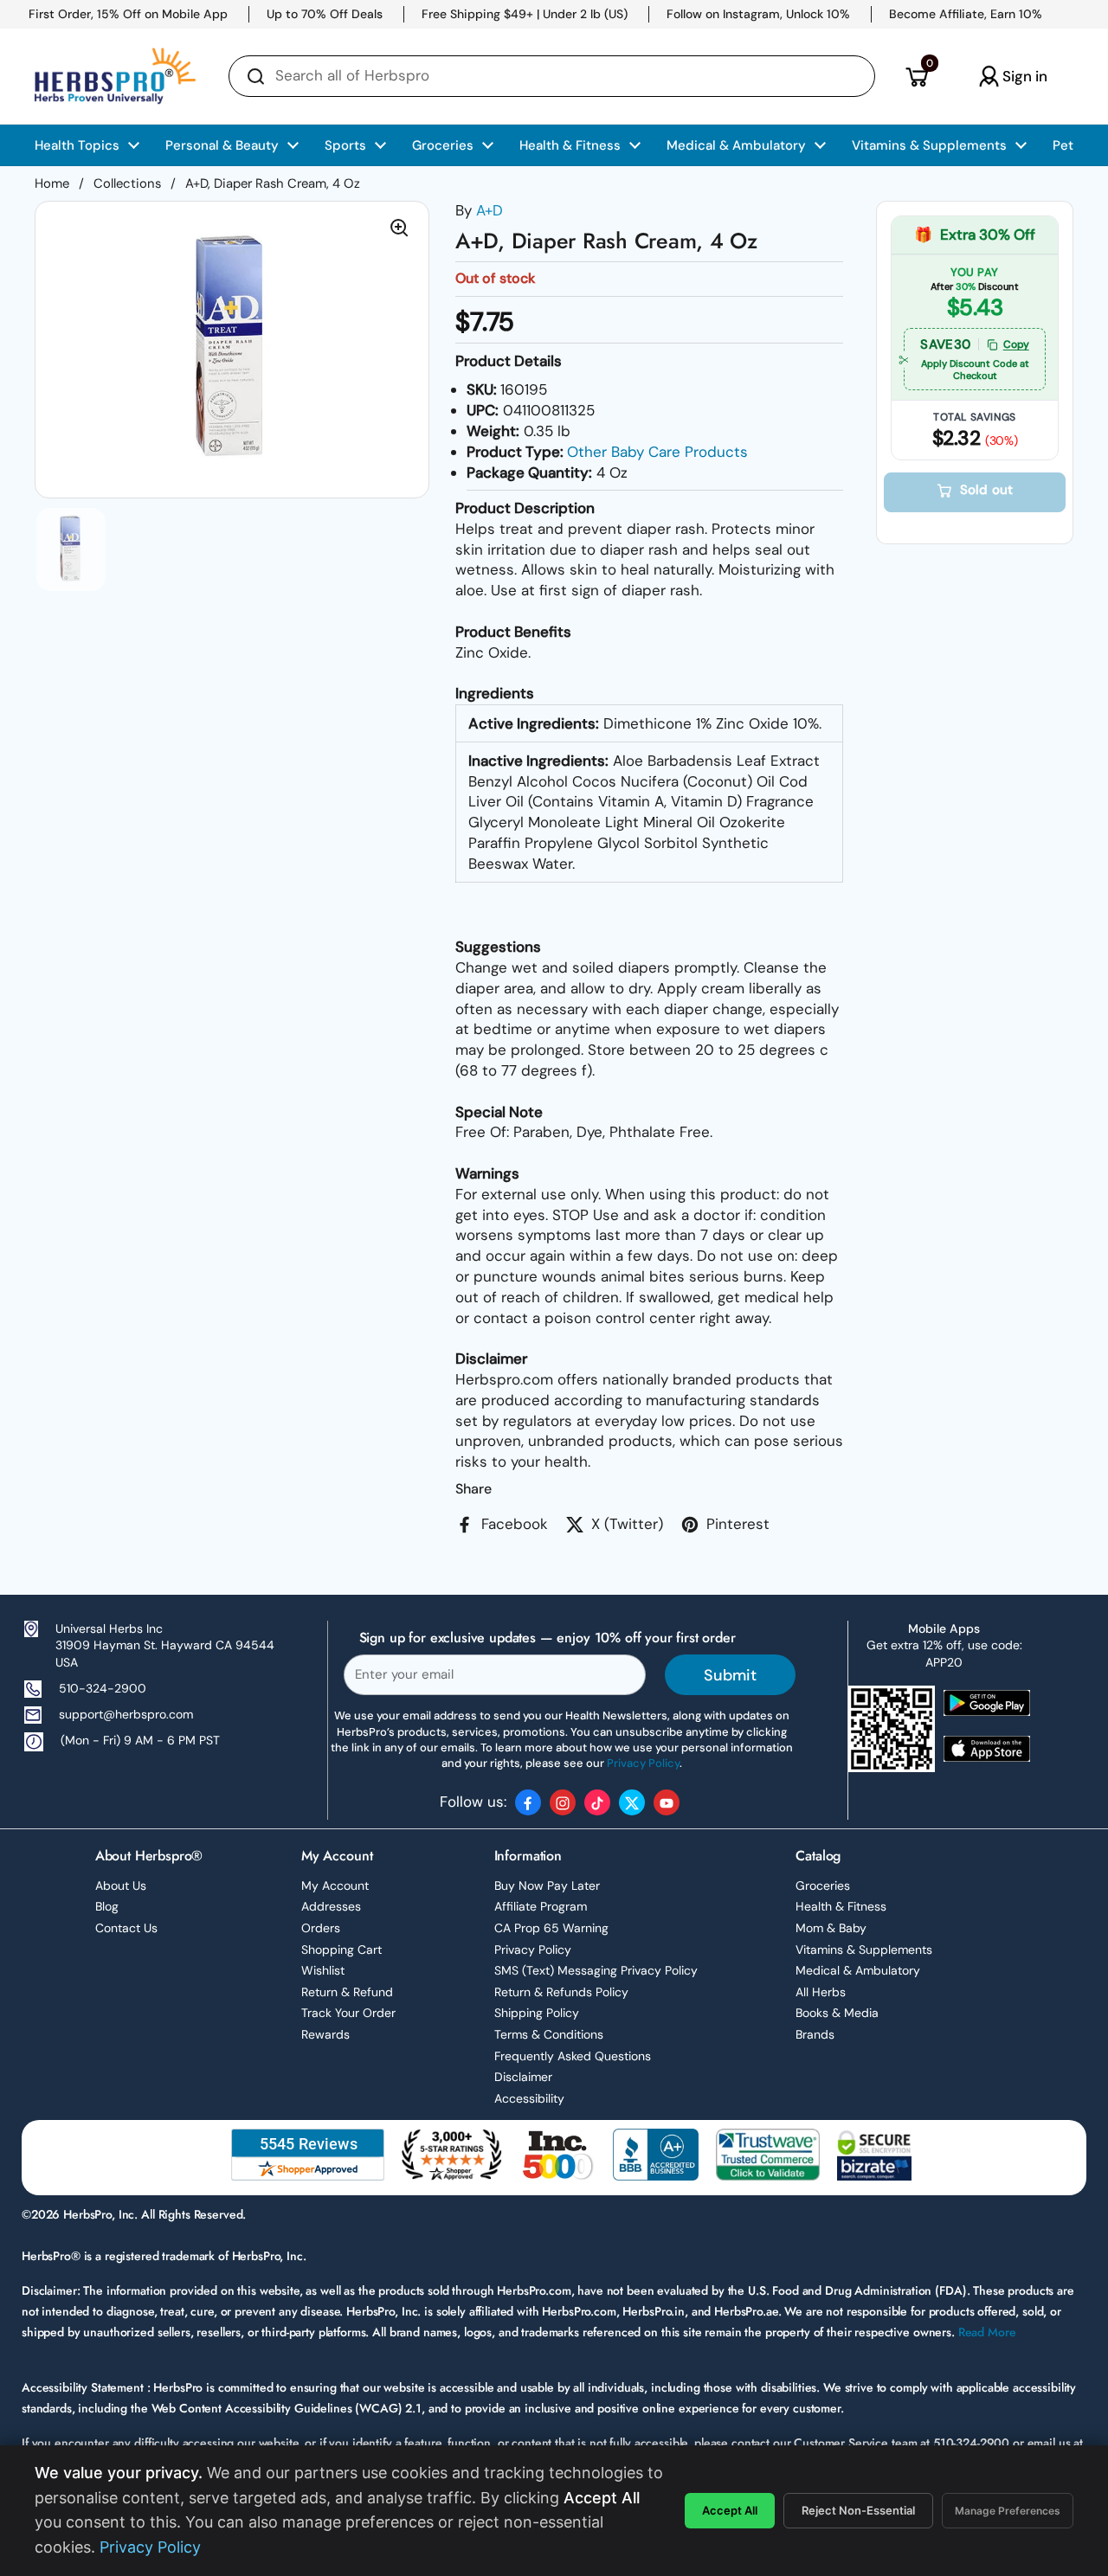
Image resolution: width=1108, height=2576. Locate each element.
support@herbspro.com (126, 1714)
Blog (107, 1906)
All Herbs (821, 1992)
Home (52, 183)
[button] (916, 76)
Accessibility (529, 2098)
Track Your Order (348, 2013)
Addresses (331, 1906)
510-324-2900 (103, 1688)
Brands (815, 2034)
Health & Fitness (841, 1906)
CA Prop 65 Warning (551, 1928)
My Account (335, 1885)
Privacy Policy (533, 1950)
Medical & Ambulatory (858, 1970)
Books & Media (837, 2013)
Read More (987, 2332)
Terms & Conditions (549, 2034)
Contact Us (126, 1928)
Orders (321, 1928)
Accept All (730, 2510)
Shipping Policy (537, 2013)
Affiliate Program (541, 1906)
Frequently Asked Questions (573, 2056)
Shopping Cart (341, 1950)
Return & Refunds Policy (561, 1992)
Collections (127, 183)
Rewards (325, 2034)
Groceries (823, 1885)
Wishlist (323, 1970)
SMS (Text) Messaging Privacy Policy (596, 1970)
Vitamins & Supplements (864, 1950)
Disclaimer (523, 2077)
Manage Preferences (1008, 2511)
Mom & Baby (831, 1928)
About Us (121, 1885)
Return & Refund (347, 1992)
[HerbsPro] (115, 76)
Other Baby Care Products (657, 452)
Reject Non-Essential (858, 2510)
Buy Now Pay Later (547, 1885)
